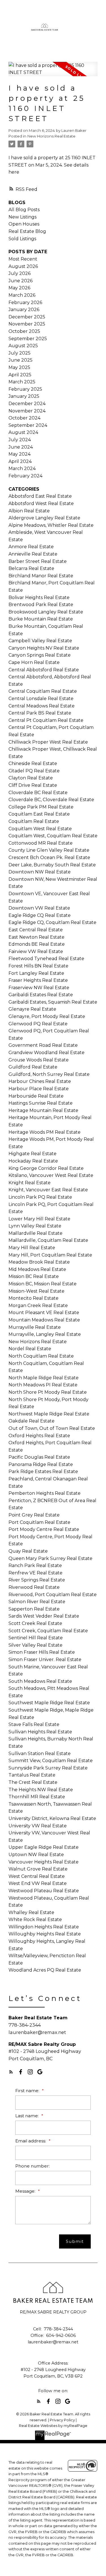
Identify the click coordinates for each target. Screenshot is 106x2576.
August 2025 (23, 346)
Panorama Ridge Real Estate (41, 1464)
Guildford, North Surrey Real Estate (49, 1074)
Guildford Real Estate (33, 1067)
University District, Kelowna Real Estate (52, 1818)
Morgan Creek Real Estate (38, 1306)
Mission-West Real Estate (36, 1291)
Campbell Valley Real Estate (40, 641)
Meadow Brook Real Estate (39, 1262)
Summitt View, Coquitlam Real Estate (51, 1761)
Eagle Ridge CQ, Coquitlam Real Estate (52, 922)
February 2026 (25, 302)
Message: (26, 2191)
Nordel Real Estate (30, 1349)
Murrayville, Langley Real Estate (45, 1334)
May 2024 (20, 454)
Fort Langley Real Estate (36, 973)
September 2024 (28, 425)
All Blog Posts (24, 210)
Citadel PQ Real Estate (34, 771)
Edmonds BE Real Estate (37, 944)
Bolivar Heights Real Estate (39, 597)
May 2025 (19, 367)
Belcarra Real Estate (31, 568)
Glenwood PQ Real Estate (38, 1024)
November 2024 (27, 411)
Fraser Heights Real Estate (38, 980)
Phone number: (33, 2166)
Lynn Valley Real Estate (35, 1226)
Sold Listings (22, 239)
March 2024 (22, 468)
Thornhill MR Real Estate (37, 1797)
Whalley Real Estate (31, 1912)
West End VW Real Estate (38, 1883)
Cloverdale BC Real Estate (38, 793)
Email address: (31, 2141)
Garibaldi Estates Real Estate (41, 995)
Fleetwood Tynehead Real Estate (46, 959)
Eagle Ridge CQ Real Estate (40, 915)
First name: (28, 2091)
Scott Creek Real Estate (35, 1623)
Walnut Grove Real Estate (38, 1869)
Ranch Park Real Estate (35, 1566)
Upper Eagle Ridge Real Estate (44, 1847)
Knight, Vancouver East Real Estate (48, 1190)
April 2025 (20, 375)
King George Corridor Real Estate (46, 1168)
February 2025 (25, 389)
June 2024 (21, 447)
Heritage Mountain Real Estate (43, 1110)
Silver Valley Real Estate (35, 1645)
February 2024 (25, 476)
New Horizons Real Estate (51, 136)
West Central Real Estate (37, 1876)
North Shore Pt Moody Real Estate (48, 1392)
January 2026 (24, 310)
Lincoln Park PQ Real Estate (40, 1197)
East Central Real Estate (36, 930)
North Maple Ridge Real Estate (44, 1378)
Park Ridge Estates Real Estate (43, 1471)
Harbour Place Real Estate (39, 1089)
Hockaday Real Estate (33, 1161)
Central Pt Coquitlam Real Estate (46, 720)
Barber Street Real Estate (38, 561)
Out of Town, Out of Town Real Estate (52, 1428)
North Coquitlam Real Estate (41, 1356)
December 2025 (27, 317)
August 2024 (23, 432)
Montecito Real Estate (33, 1298)
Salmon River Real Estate (37, 1602)
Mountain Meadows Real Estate (44, 1320)
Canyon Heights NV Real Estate (44, 648)
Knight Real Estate (30, 1183)
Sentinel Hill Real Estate (36, 1638)
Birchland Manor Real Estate (41, 576)
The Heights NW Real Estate (41, 1790)
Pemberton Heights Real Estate (45, 1493)
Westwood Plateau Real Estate (44, 1891)
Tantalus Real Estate (32, 1775)
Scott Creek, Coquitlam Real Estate (48, 1631)
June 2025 (20, 360)
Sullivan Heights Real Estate (40, 1732)
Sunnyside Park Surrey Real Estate (48, 1768)
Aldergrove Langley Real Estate (44, 518)
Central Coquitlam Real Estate (43, 691)
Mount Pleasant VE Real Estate (44, 1313)
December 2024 (27, 404)
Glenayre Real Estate (32, 1009)
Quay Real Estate (28, 1551)
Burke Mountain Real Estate (41, 619)
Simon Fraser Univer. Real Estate (45, 1660)
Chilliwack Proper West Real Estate (48, 742)
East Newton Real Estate (36, 937)
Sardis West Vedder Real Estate (44, 1616)
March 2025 (22, 382)
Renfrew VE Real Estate (35, 1573)
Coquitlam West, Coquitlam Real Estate (53, 836)
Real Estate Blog (27, 231)
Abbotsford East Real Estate (40, 496)
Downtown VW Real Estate (39, 908)
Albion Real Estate (29, 511)
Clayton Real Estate (31, 778)
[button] (11, 2072)
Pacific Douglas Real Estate (39, 1457)
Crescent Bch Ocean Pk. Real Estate (49, 857)
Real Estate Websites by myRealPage (53, 2426)
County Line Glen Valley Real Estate (49, 850)
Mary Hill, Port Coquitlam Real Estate (50, 1255)
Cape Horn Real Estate (34, 662)
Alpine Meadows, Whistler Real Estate (51, 525)
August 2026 (23, 266)
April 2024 (20, 461)
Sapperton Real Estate (34, 1609)
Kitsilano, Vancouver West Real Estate (51, 1175)
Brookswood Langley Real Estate (46, 612)
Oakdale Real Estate (32, 1421)
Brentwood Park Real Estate (41, 605)
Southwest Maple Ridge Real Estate (49, 1703)
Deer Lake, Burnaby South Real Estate (52, 865)
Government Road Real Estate (43, 1045)
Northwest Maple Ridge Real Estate (49, 1414)
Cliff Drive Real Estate (33, 785)
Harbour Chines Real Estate (40, 1081)
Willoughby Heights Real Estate (45, 1934)
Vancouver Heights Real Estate (44, 1862)
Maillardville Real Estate (35, 1233)
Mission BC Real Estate (34, 1276)
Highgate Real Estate (33, 1154)
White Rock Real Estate (35, 1920)
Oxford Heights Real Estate (39, 1436)
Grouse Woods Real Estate (39, 1060)
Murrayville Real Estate (35, 1327)
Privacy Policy (62, 2420)
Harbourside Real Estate (36, 1096)
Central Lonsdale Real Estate (41, 699)
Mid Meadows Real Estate (37, 1269)
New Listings (22, 217)
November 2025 (27, 324)
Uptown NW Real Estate (36, 1855)
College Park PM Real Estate (41, 807)
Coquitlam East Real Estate (39, 814)
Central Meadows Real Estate (42, 706)
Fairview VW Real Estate (36, 951)
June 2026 (20, 281)
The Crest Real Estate (33, 1782)
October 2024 (24, 418)
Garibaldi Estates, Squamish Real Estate (53, 1002)
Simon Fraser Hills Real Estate (42, 1652)
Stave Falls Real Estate (34, 1724)
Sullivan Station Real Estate (40, 1754)
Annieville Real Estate (33, 554)
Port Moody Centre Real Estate (44, 1529)
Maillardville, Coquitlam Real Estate (48, 1240)
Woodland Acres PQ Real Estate (45, 1970)
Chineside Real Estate (33, 763)
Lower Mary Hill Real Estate (39, 1219)
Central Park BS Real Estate (40, 713)
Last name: (28, 2116)
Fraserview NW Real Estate (39, 988)
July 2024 (20, 440)
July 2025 (20, 353)
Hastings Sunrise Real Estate (41, 1103)
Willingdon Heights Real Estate (44, 1927)
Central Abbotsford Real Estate (44, 670)
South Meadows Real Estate (40, 1681)
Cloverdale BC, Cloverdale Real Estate (51, 800)
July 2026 (20, 273)
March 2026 (22, 295)
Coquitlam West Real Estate (40, 829)
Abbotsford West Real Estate (41, 503)
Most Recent (23, 259)
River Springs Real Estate (37, 1580)
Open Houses (24, 224)
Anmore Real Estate (31, 547)
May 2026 (19, 288)
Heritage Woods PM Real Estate (45, 1132)
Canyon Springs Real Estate (40, 655)
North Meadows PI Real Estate (43, 1385)
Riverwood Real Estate (34, 1587)
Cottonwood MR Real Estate (41, 843)
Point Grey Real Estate (34, 1515)
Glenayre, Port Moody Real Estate (47, 1016)
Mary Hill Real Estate (32, 1248)
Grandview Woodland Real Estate (46, 1053)
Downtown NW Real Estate (40, 872)
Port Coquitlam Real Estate (39, 1522)
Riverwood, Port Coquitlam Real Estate (53, 1595)
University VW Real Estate (38, 1826)
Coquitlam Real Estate (34, 821)
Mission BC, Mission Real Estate (43, 1284)
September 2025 (28, 339)
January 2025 (24, 396)
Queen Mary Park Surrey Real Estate (50, 1558)
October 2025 (24, 331)
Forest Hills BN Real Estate (38, 966)
